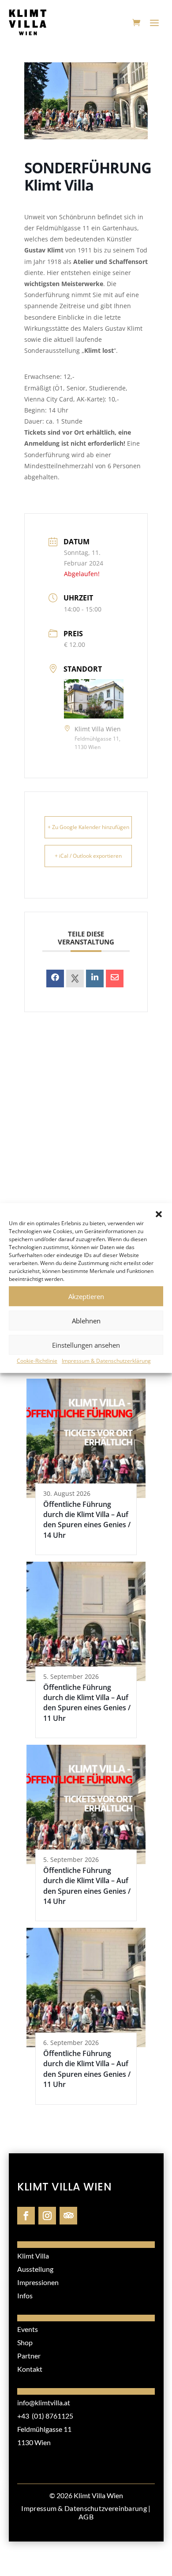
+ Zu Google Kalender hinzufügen (88, 827)
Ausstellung (35, 2269)
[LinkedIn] (95, 978)
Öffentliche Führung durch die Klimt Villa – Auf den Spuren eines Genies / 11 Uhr (87, 1703)
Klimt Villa (33, 2256)
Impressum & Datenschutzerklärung (106, 1361)
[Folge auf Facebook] (26, 2216)
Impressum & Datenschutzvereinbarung (84, 2508)
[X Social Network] (75, 978)
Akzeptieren (86, 1296)
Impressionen (38, 2282)
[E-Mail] (115, 978)
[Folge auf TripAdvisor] (68, 2216)
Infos (25, 2295)
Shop (25, 2342)
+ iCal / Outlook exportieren (88, 856)
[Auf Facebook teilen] (55, 978)
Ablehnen (86, 1321)
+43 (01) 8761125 (45, 2416)
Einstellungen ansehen (86, 1345)
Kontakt (30, 2369)
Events (28, 2329)
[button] (159, 1214)
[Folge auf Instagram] (47, 2216)
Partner (29, 2356)
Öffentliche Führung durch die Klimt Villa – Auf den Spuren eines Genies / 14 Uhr (87, 1520)
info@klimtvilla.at (44, 2402)
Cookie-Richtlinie (37, 1361)
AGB (86, 2517)
